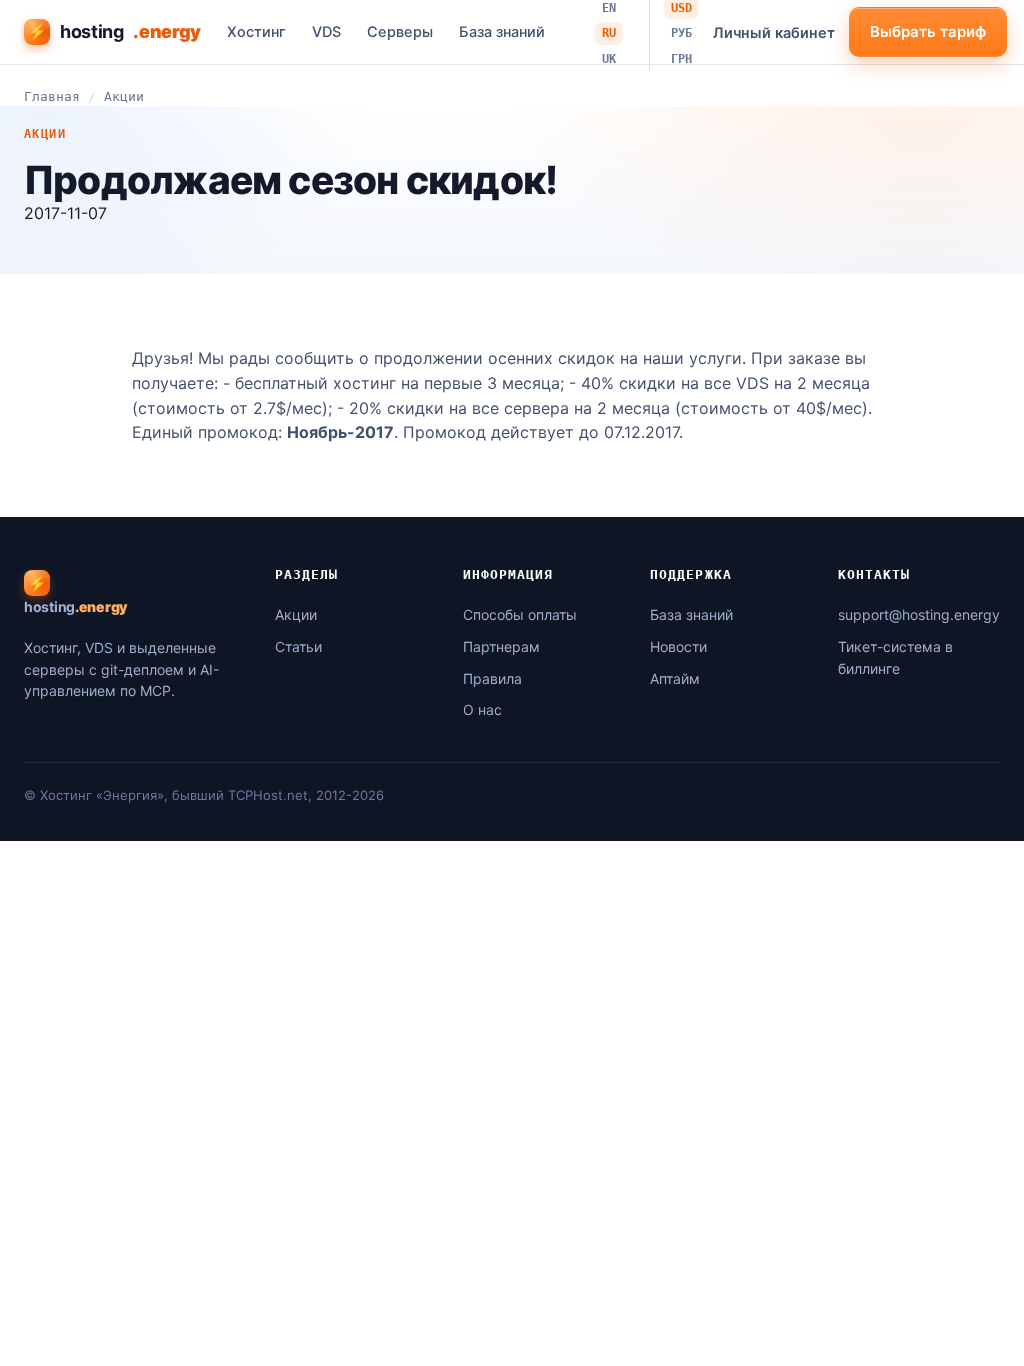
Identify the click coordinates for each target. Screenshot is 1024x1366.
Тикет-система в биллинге (895, 657)
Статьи (298, 646)
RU (609, 33)
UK (609, 59)
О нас (482, 709)
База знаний (502, 32)
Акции (124, 96)
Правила (492, 678)
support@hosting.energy (919, 614)
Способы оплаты (520, 614)
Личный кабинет (774, 33)
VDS (326, 32)
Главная (52, 96)
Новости (678, 646)
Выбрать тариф (928, 31)
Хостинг (256, 32)
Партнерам (501, 646)
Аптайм (675, 678)
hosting (114, 31)
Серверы (400, 32)
